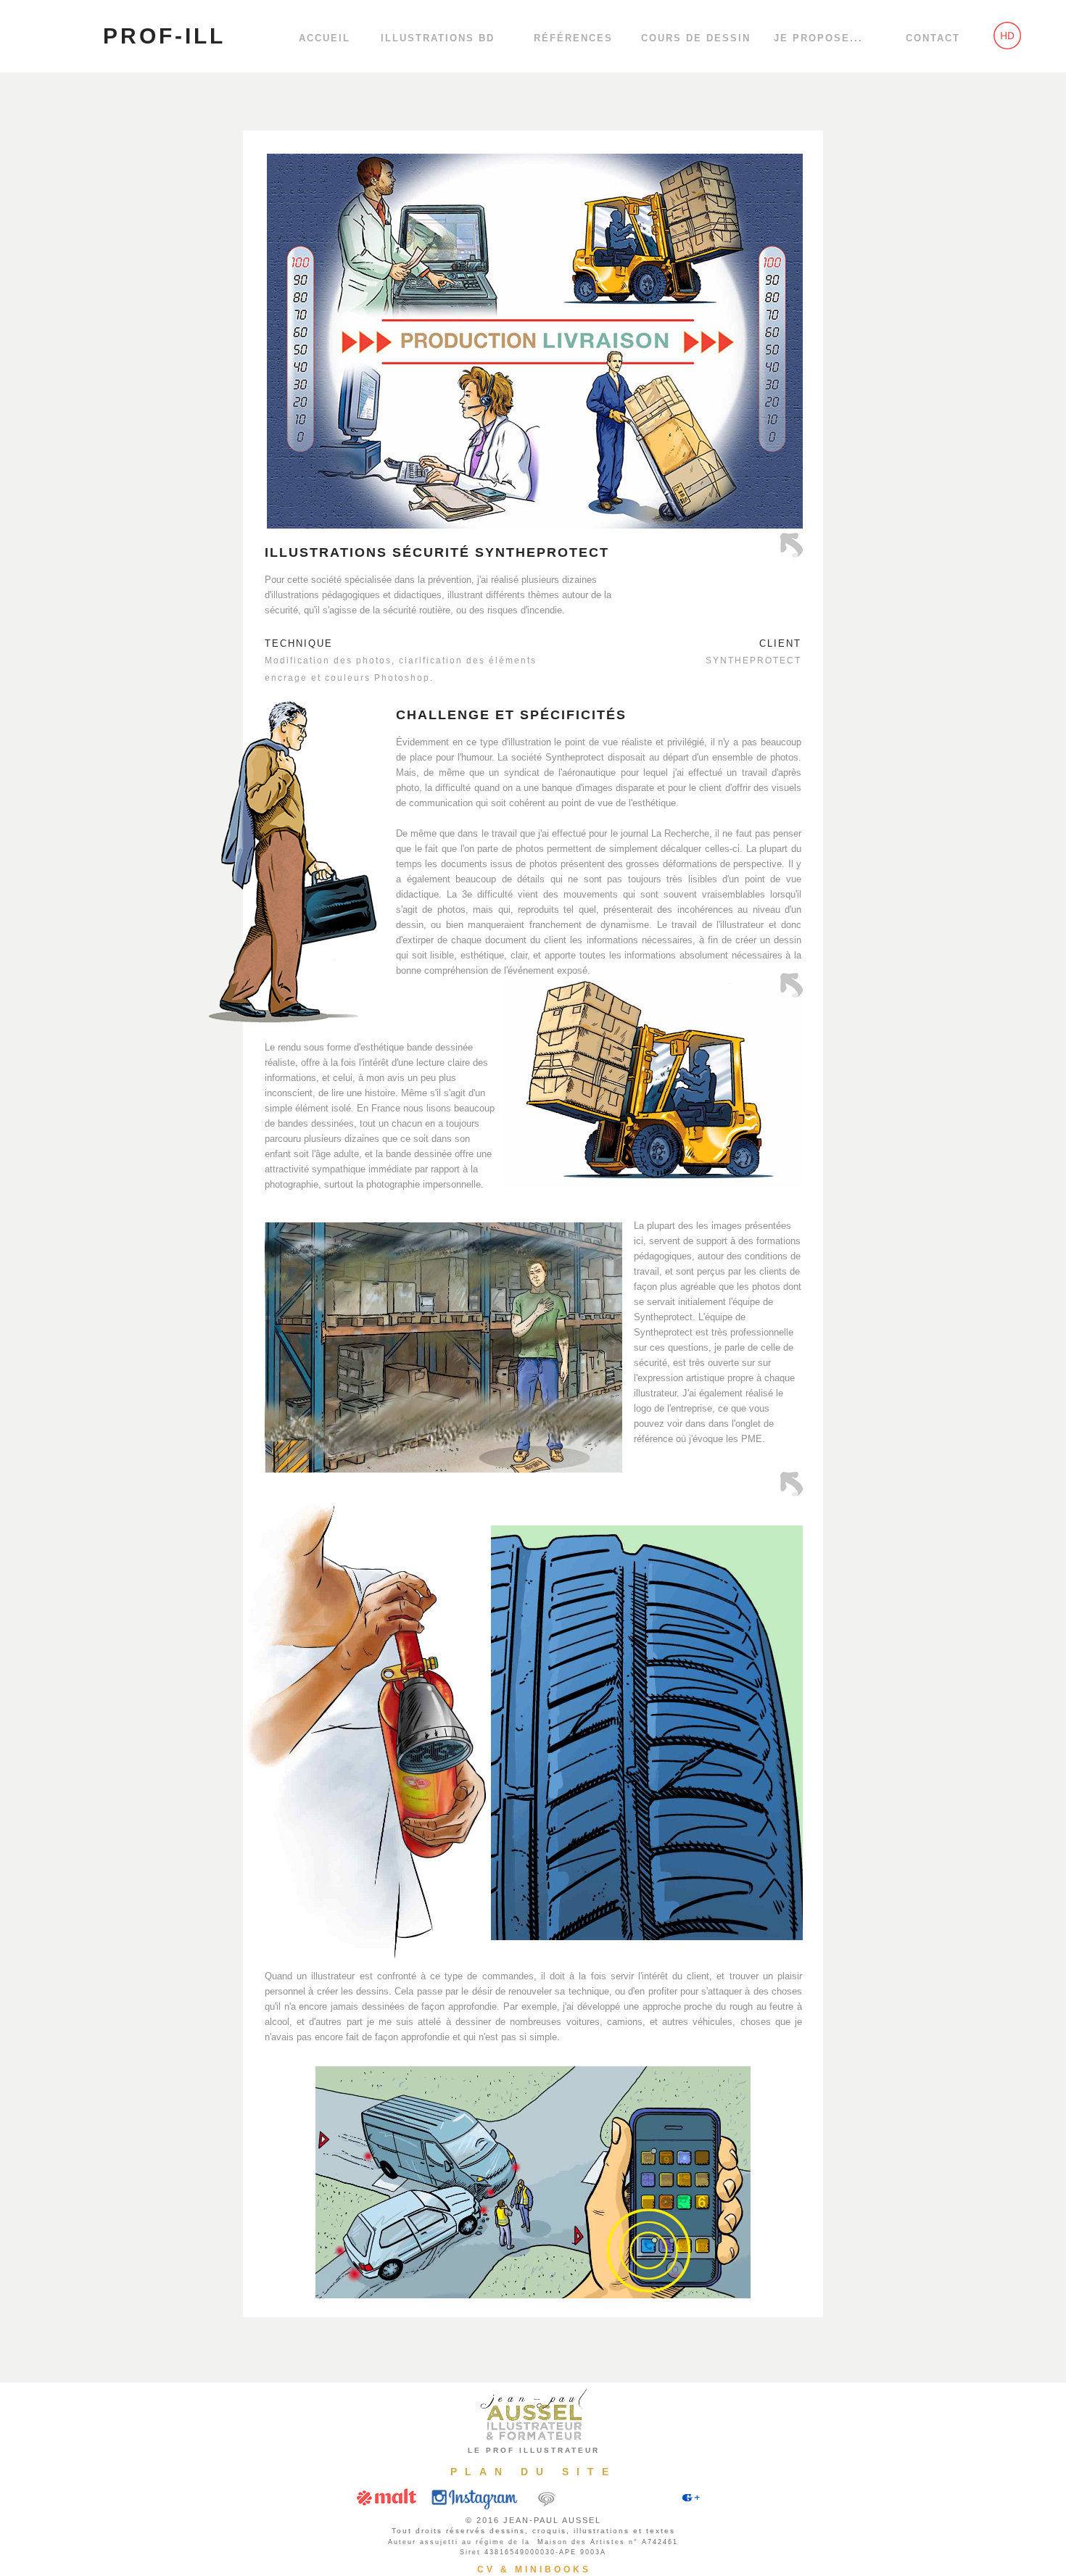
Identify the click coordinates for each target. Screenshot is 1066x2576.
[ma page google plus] (698, 2510)
